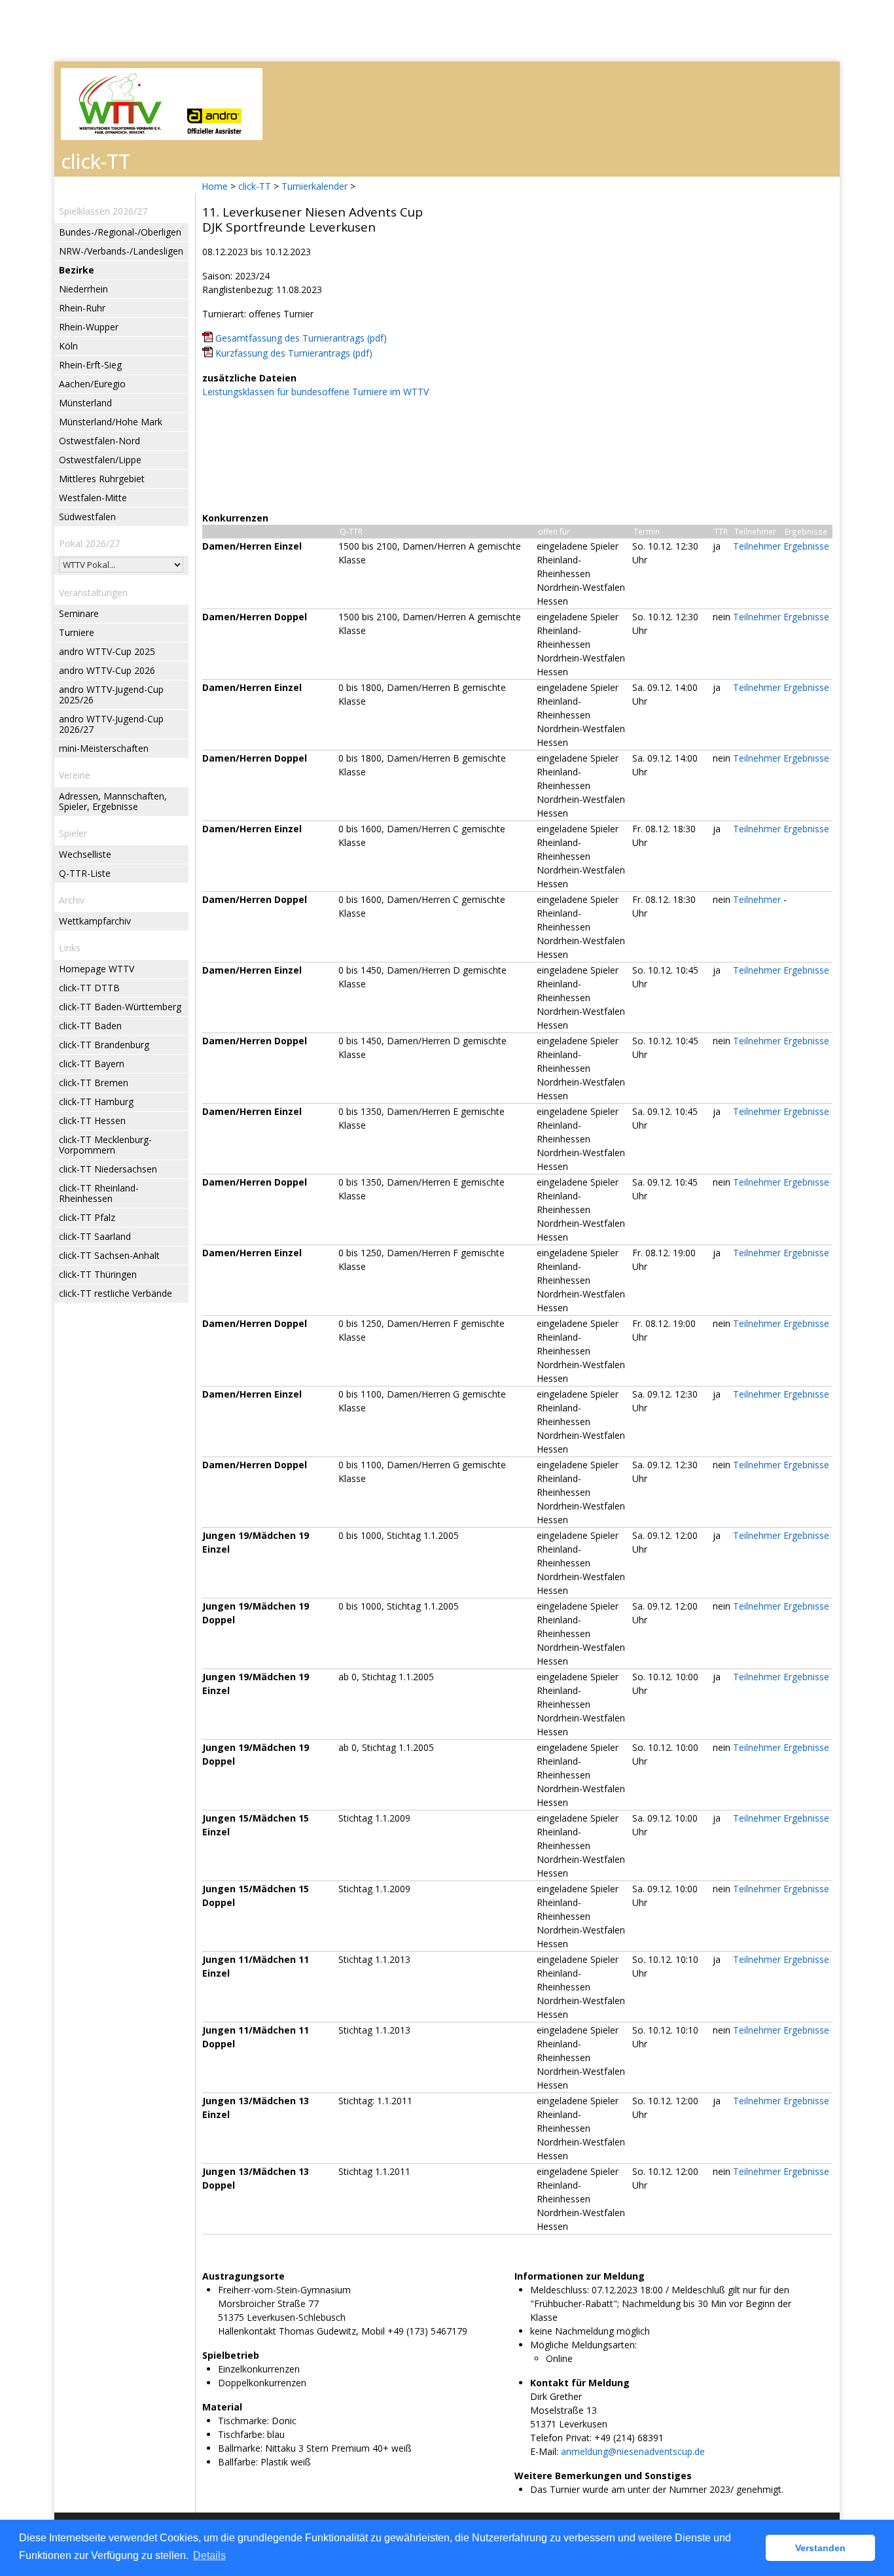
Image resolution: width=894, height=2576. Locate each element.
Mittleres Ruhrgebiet (102, 479)
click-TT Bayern (92, 1064)
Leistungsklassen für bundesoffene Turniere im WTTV (315, 392)
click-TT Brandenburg (104, 1045)
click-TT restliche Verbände (116, 1293)
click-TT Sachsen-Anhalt (109, 1255)
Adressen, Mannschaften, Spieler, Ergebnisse (113, 801)
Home (215, 186)
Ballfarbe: (238, 2462)
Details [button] (209, 2555)
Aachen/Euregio (92, 384)
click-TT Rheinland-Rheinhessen (99, 1193)
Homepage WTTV (97, 969)
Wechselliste (85, 854)
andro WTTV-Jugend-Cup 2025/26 (111, 695)
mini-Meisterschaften (104, 748)
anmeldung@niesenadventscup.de (633, 2451)
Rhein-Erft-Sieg (90, 365)
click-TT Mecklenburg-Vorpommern (105, 1145)
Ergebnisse (806, 546)
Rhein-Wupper (89, 327)
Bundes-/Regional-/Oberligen (120, 232)
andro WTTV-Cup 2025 (107, 651)
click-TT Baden (90, 1026)
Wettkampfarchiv (95, 921)
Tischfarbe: (241, 2434)
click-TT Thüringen (98, 1274)
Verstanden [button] (820, 2548)
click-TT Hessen (92, 1120)
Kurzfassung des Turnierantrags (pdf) (294, 353)
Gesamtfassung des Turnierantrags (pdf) (301, 338)
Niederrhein (83, 289)
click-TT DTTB (89, 988)
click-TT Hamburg (96, 1102)
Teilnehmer (757, 546)
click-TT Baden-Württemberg (120, 1007)
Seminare (79, 613)
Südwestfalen (87, 517)
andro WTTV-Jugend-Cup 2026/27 (111, 724)
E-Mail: (544, 2451)
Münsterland (85, 403)
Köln (68, 346)
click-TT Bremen (94, 1083)
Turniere (77, 632)
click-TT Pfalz (87, 1217)
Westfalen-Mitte (93, 498)
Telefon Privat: (561, 2438)
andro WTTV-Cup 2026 (107, 670)
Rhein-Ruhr (82, 308)
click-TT (255, 186)
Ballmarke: (240, 2448)
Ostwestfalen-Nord (99, 441)
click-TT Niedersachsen (108, 1169)
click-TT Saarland (95, 1236)
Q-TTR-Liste (85, 873)
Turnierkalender (314, 186)
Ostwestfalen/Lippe (100, 460)
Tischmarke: (243, 2421)
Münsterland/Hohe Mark (111, 422)
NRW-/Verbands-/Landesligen (121, 251)
